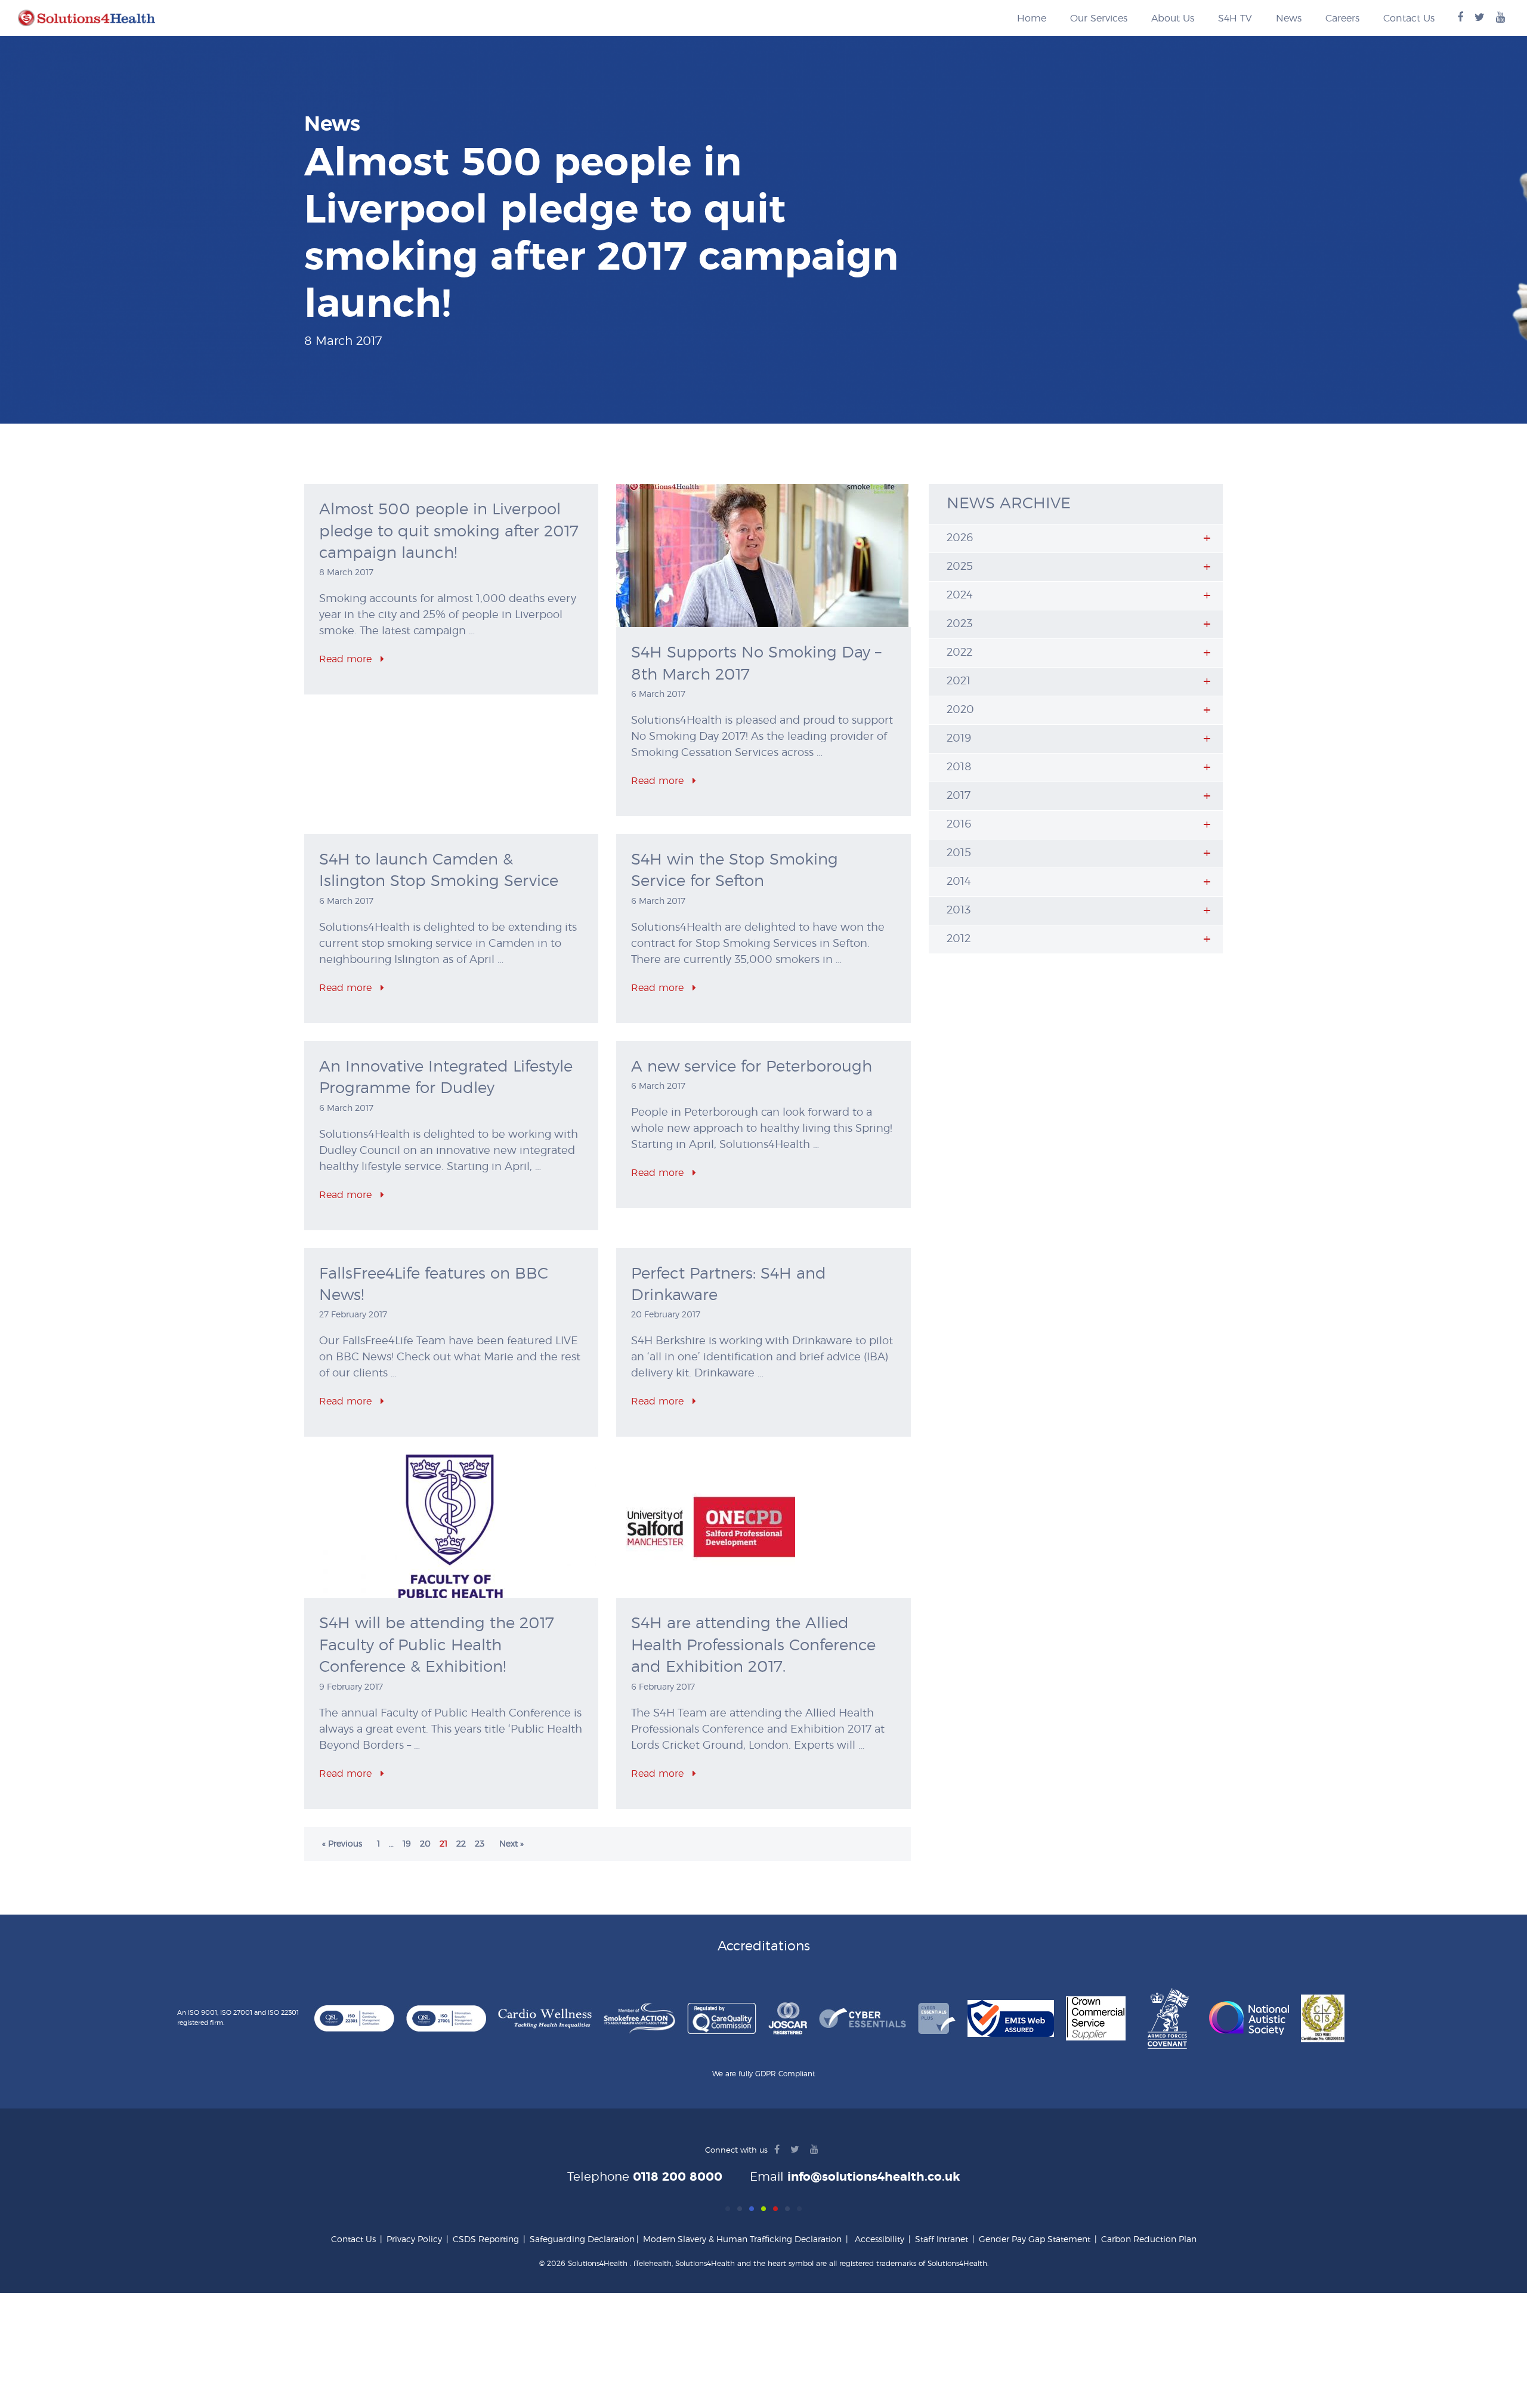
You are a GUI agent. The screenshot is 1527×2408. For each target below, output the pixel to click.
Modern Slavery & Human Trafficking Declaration (742, 2240)
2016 (959, 825)
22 (461, 1844)
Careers (1342, 18)
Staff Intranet (942, 2240)
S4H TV (1235, 18)
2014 (959, 882)
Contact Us (1409, 18)
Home (1032, 18)
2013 (959, 910)
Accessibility (880, 2240)
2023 (959, 624)
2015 (959, 853)
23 (480, 1844)
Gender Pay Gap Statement (1035, 2240)
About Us (1173, 18)
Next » (511, 1844)
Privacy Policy (414, 2240)
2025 (960, 567)
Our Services (1099, 18)
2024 (960, 595)
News (1289, 18)
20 (425, 1844)
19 (407, 1844)
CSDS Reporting (486, 2240)
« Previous (342, 1844)
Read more (347, 659)
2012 (959, 939)
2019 (959, 739)
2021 (959, 681)
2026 (960, 538)
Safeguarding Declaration (582, 2240)
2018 (959, 767)
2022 (959, 653)
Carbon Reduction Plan (1149, 2240)
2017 (959, 796)
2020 (960, 710)
